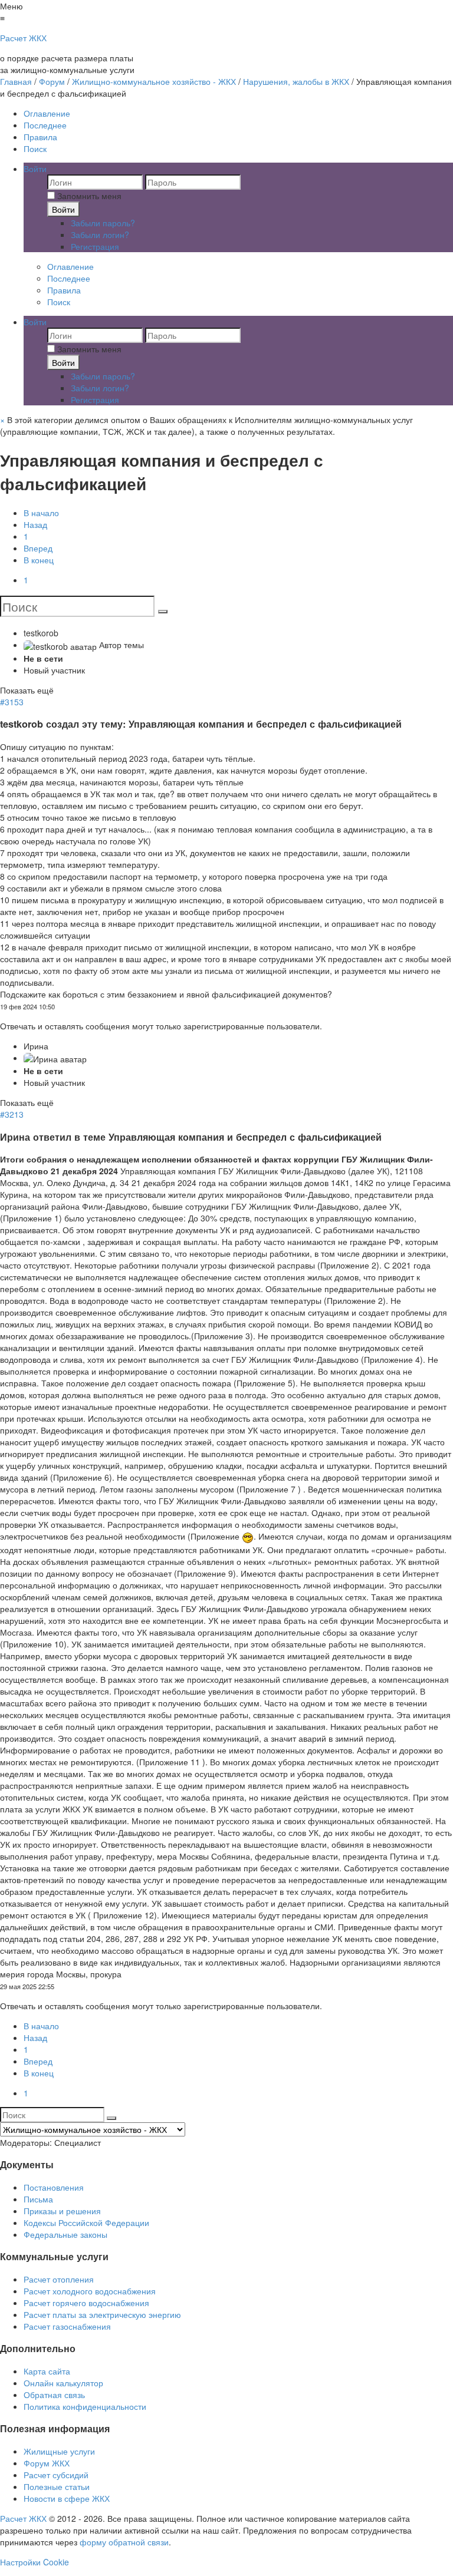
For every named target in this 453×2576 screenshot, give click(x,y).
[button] (35, 169)
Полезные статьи (57, 2486)
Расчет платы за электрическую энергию (102, 2314)
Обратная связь (54, 2395)
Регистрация (95, 246)
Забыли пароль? (103, 223)
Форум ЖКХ (47, 2463)
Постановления (54, 2187)
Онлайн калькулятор (63, 2383)
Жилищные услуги (59, 2451)
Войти (63, 209)
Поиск (35, 148)
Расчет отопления (59, 2279)
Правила (40, 137)
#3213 (12, 1114)
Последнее (45, 125)
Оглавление (47, 113)
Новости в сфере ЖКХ (67, 2498)
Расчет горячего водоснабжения (86, 2303)
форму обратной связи (124, 2542)
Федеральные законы (65, 2234)
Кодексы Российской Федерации (86, 2222)
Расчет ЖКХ (23, 2518)
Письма (38, 2199)
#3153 (12, 702)
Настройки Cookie (35, 2562)
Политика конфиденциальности (85, 2406)
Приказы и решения (62, 2211)
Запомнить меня (88, 196)
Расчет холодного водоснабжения (90, 2291)
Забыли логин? (100, 235)
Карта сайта (47, 2371)
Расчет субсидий (56, 2475)
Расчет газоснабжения (67, 2326)
